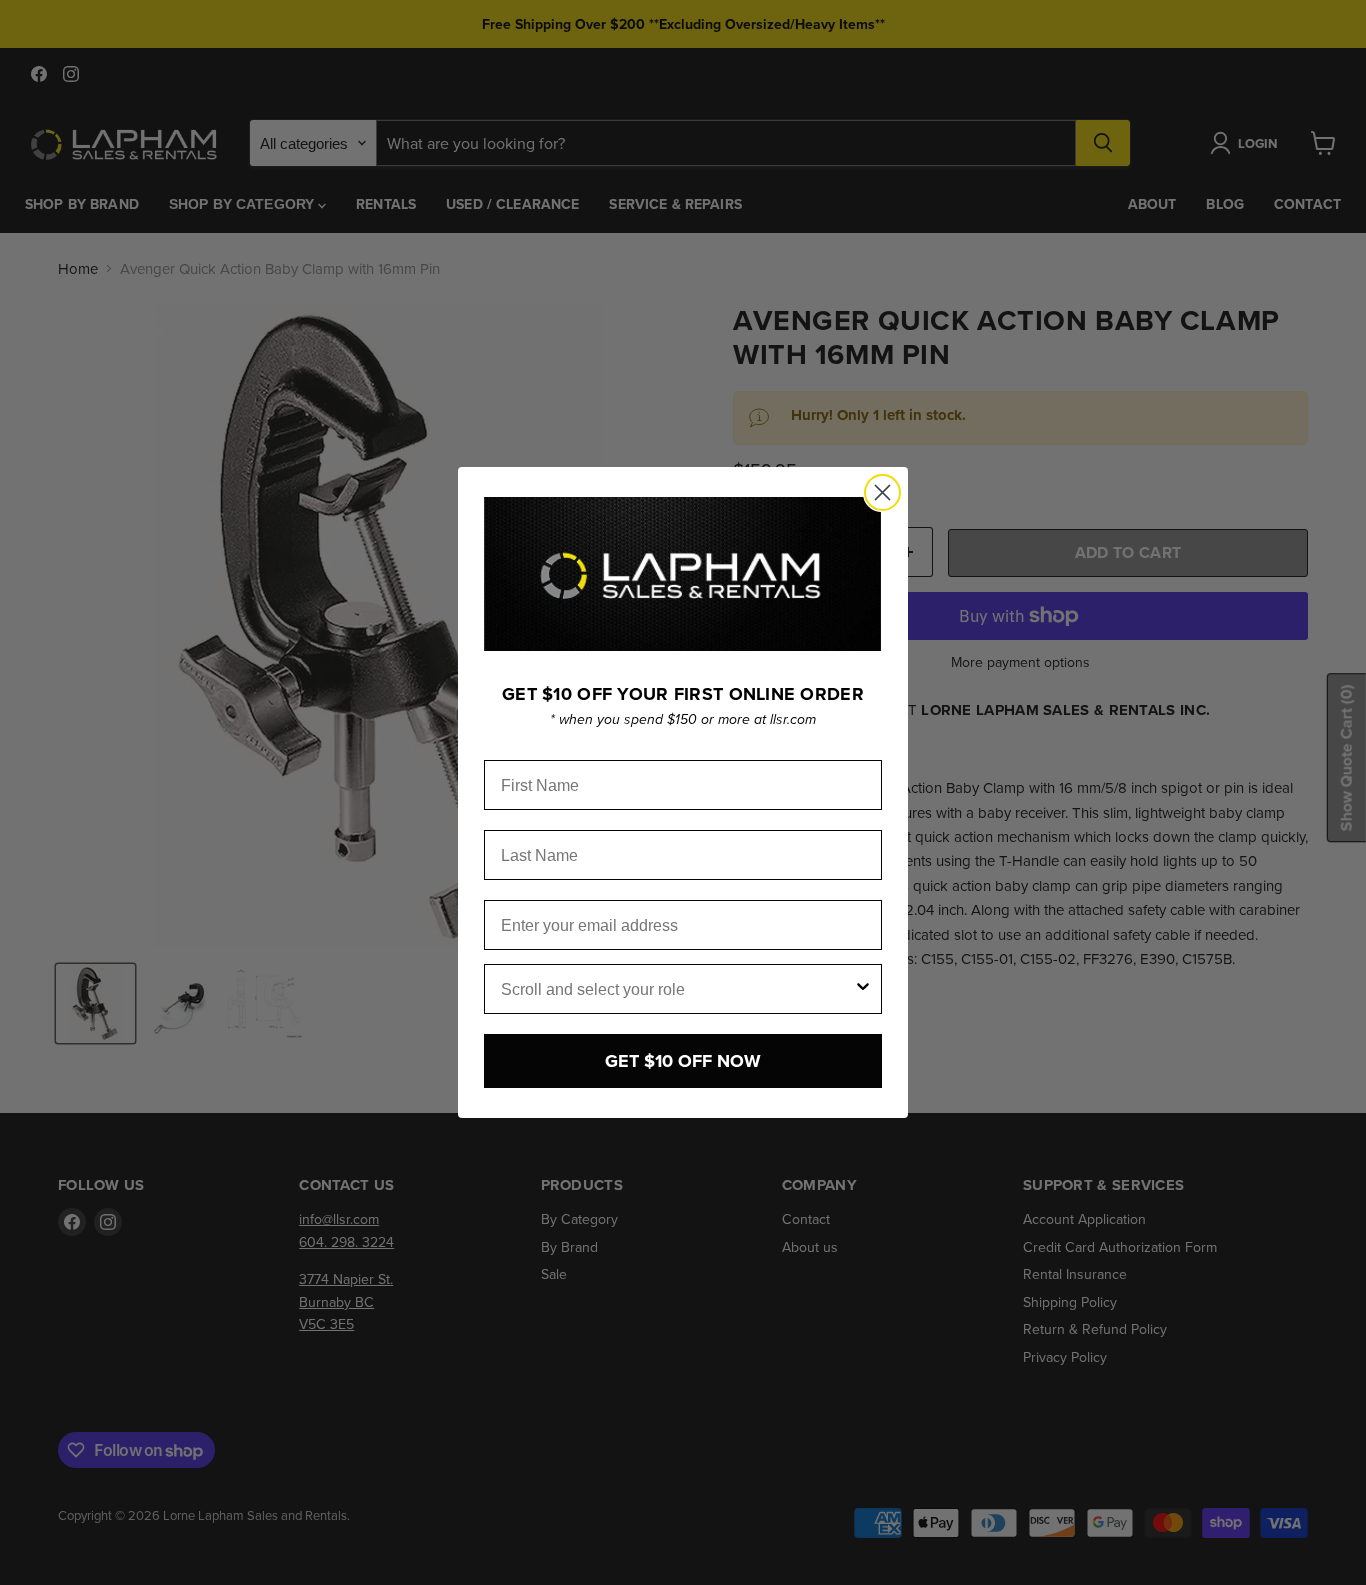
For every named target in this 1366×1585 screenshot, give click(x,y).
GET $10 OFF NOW (683, 1061)
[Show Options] (863, 989)
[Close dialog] (882, 492)
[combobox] (677, 989)
